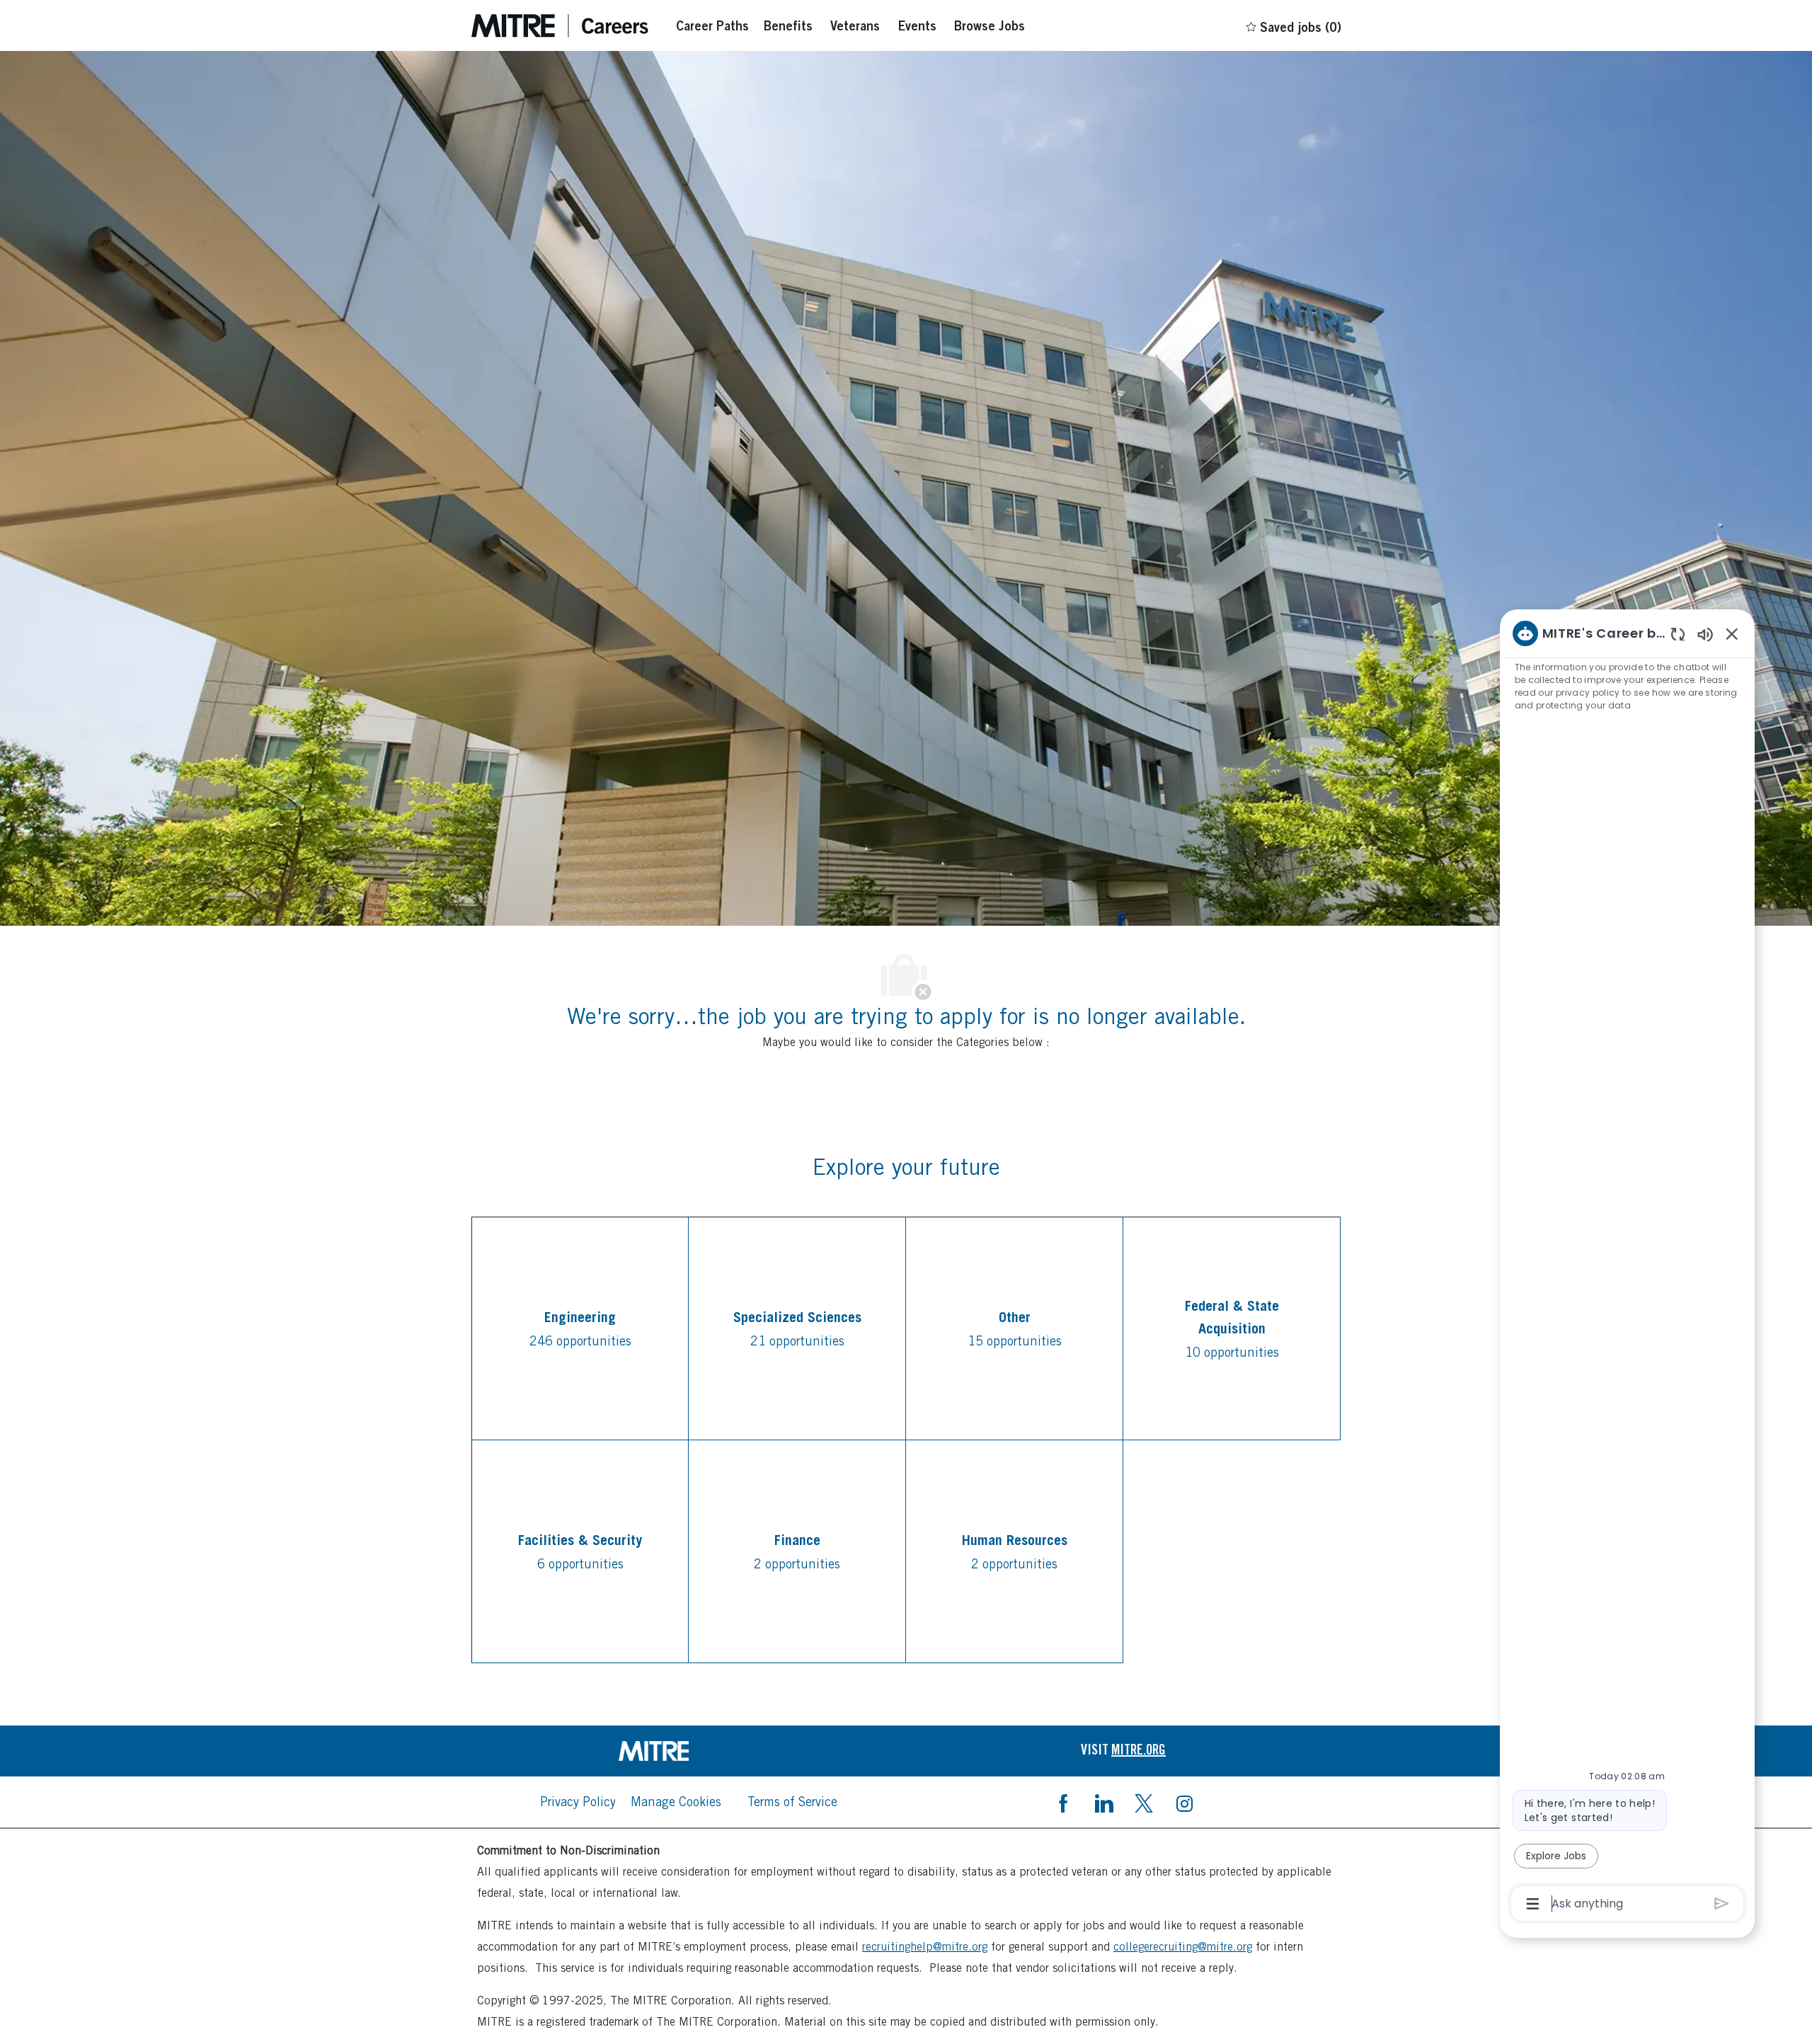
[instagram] (1184, 1802)
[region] (1627, 1267)
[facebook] (1063, 1802)
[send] (1722, 1904)
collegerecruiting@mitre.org (1183, 1947)
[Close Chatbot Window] (1732, 633)
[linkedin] (1103, 1802)
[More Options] (1533, 1904)
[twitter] (1144, 1802)
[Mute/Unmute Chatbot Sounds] (1705, 634)
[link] (689, 1751)
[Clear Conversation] (1678, 634)
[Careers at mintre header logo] (560, 26)
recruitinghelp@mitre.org (925, 1947)
